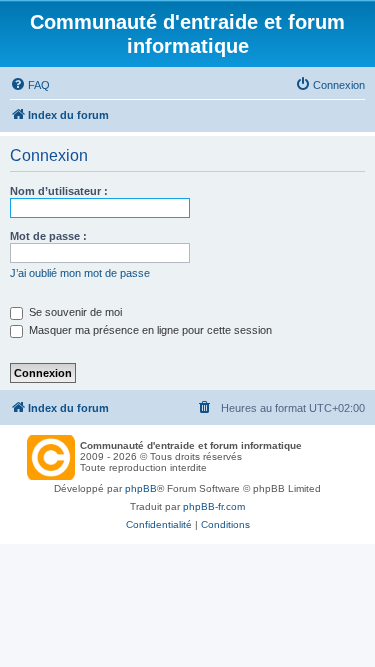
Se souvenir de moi (74, 312)
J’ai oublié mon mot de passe (80, 273)
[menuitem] (30, 85)
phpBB (141, 488)
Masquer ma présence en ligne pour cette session (149, 330)
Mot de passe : (48, 236)
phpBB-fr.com (214, 506)
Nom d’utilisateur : (59, 191)
